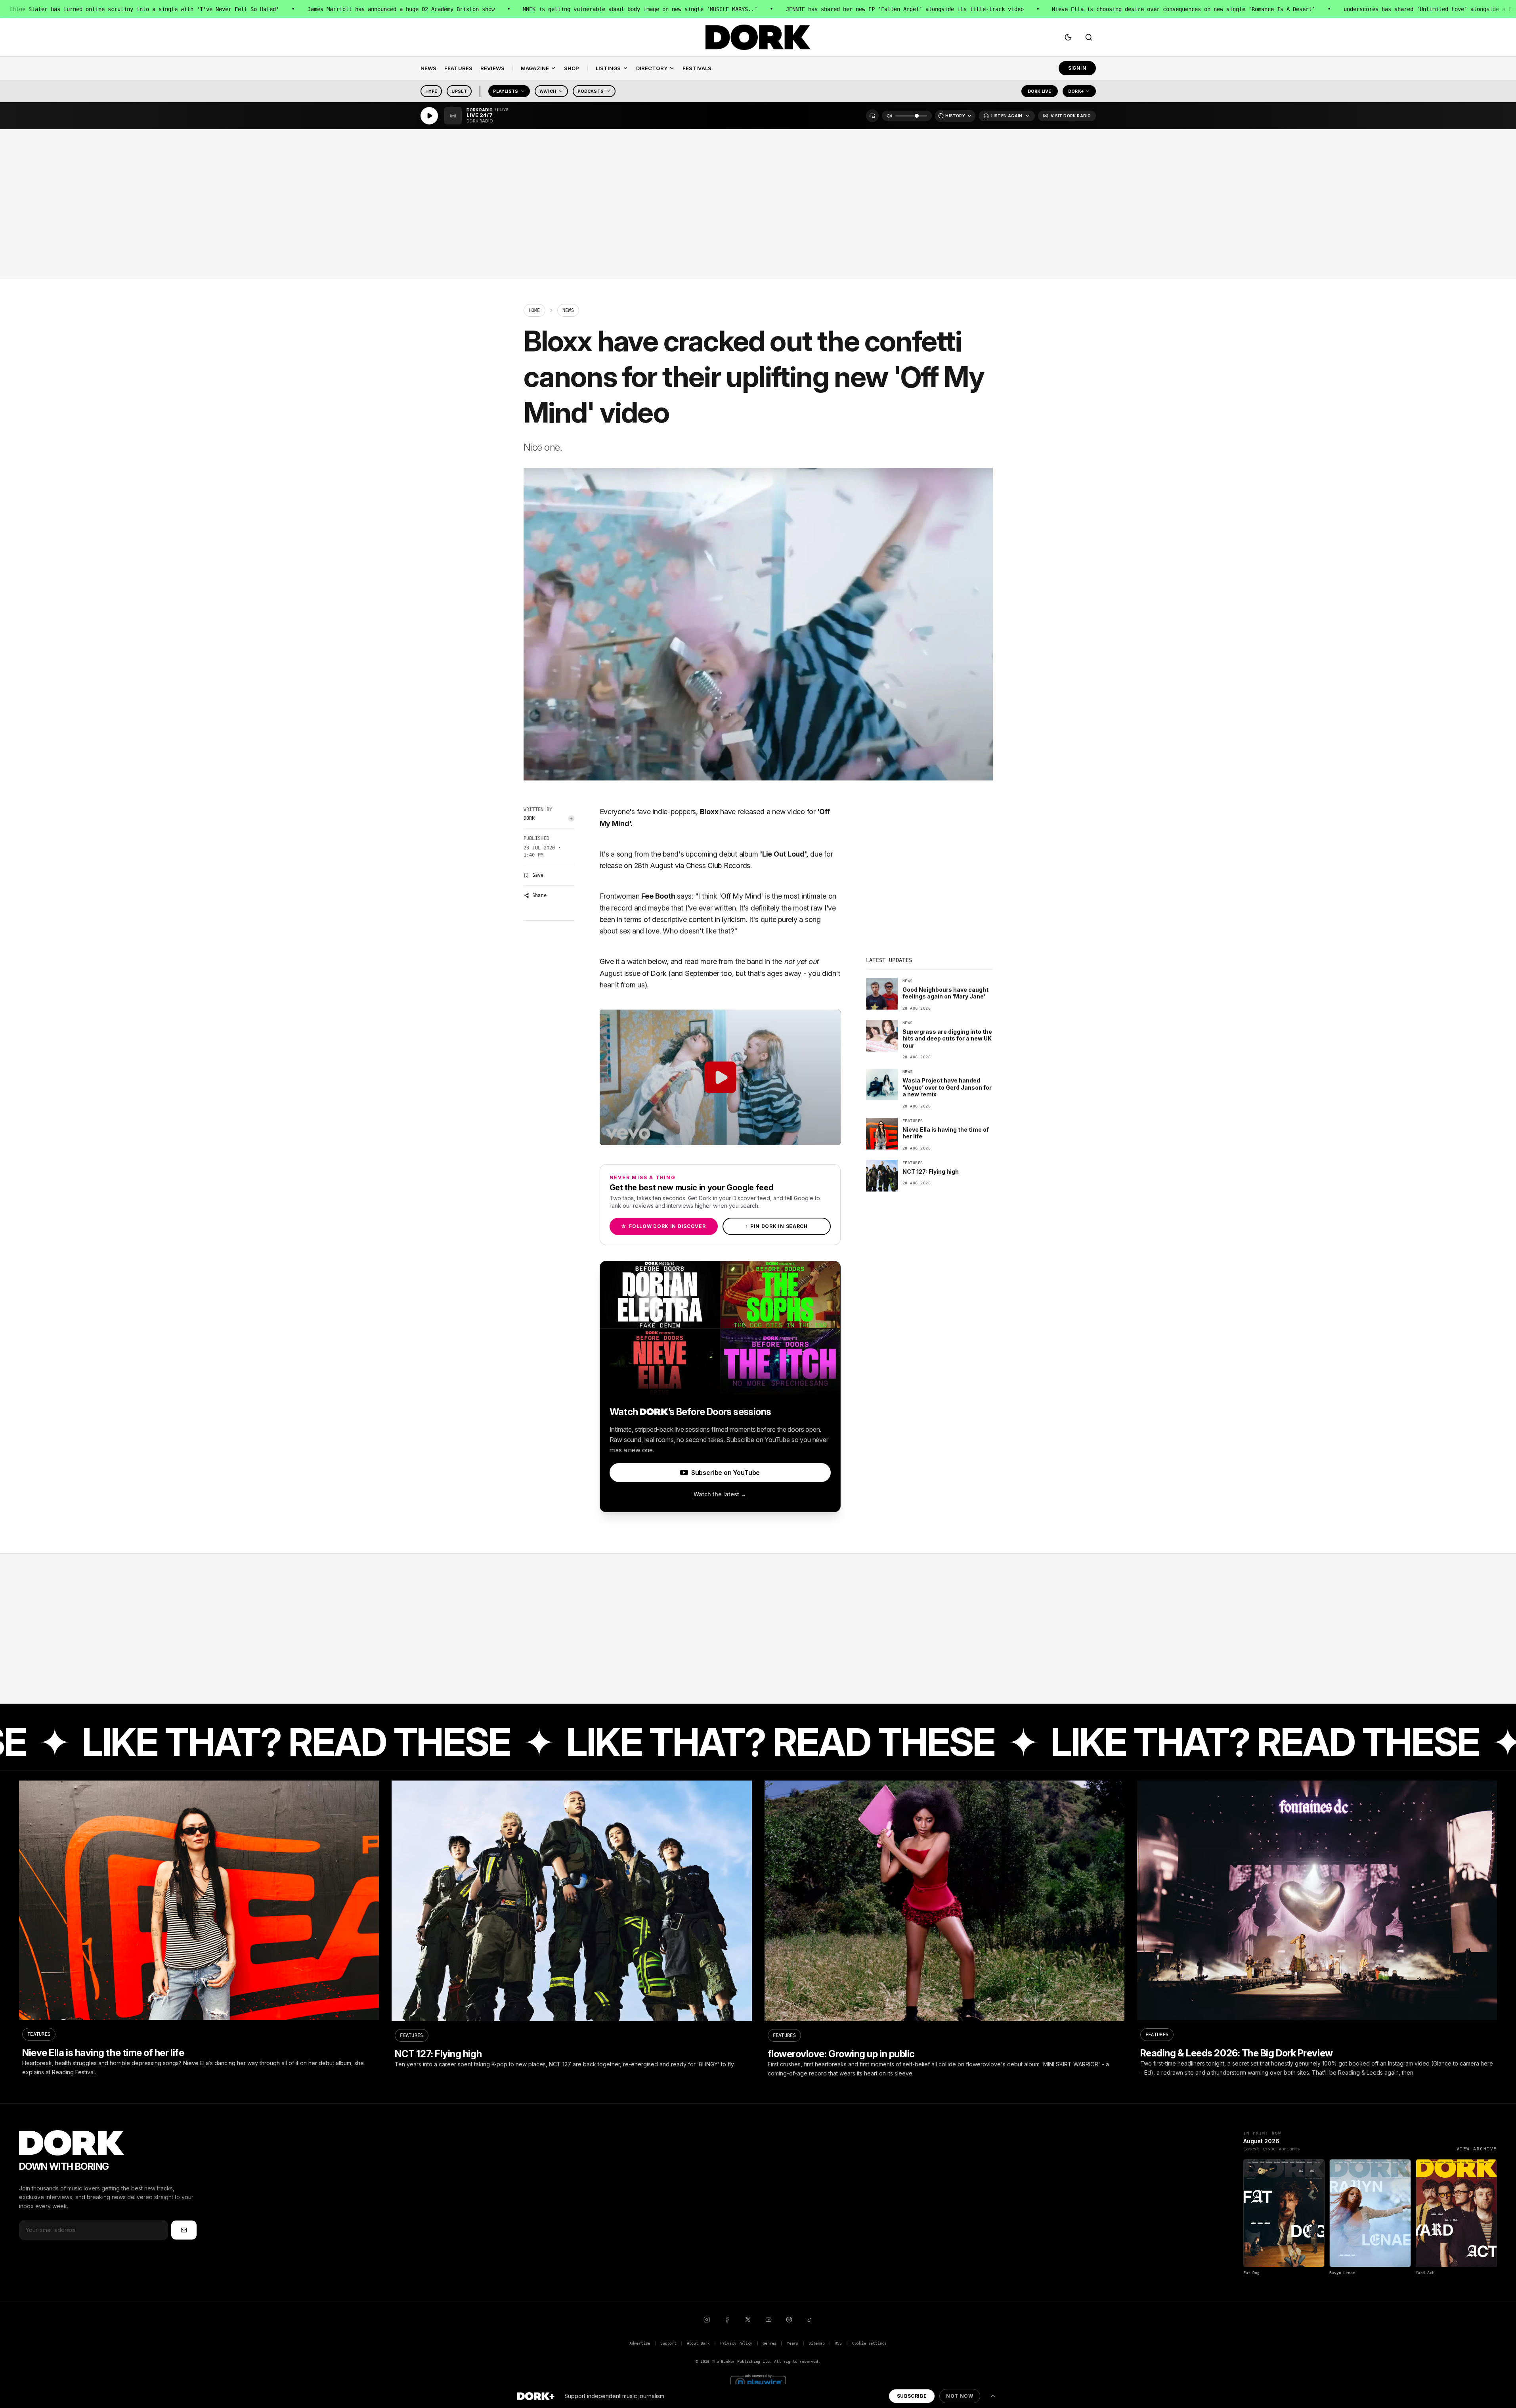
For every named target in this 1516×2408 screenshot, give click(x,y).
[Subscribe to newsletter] (184, 2230)
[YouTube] (769, 2320)
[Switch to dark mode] (1068, 37)
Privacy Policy (736, 2343)
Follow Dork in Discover (663, 1226)
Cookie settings (869, 2343)
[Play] (429, 116)
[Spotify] (789, 2320)
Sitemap (817, 2343)
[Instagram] (707, 2320)
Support (668, 2343)
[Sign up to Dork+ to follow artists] (571, 819)
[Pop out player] (872, 116)
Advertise (640, 2343)
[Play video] (720, 1077)
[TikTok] (810, 2320)
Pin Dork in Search (776, 1226)
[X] (748, 2320)
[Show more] (993, 2396)
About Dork (698, 2343)
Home (534, 310)
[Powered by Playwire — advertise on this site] (758, 2382)
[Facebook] (727, 2320)
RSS (838, 2343)
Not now (960, 2396)
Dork (529, 818)
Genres (769, 2343)
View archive (1477, 2149)
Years (792, 2343)
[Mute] (889, 116)
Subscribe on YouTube (726, 1473)
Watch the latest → (720, 1494)
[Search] (1089, 37)
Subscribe (912, 2396)
